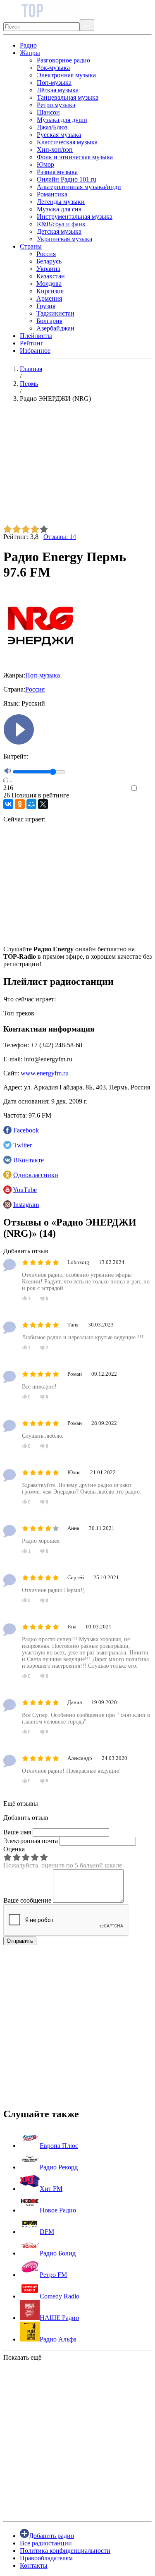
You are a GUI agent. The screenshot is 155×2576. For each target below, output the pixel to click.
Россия (46, 254)
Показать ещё (22, 2357)
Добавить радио (51, 2536)
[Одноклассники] (20, 804)
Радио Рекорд (59, 2167)
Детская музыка (59, 231)
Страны (31, 246)
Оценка (14, 1849)
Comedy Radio (60, 2296)
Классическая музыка (67, 142)
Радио (28, 45)
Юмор (45, 164)
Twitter (23, 1145)
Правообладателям (46, 2558)
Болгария (49, 321)
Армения (49, 298)
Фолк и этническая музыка (75, 157)
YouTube (25, 1190)
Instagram (26, 1205)
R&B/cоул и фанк (61, 224)
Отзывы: (60, 537)
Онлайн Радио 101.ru (67, 179)
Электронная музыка (66, 75)
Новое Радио (58, 2210)
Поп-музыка (54, 83)
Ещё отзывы (21, 1804)
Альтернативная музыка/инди (79, 187)
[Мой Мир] (31, 804)
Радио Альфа (58, 2339)
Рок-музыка (53, 68)
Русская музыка (59, 135)
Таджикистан (55, 313)
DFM (47, 2232)
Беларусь (49, 261)
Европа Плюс (59, 2146)
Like (146, 789)
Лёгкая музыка (58, 90)
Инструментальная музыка (75, 217)
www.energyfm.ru (45, 1073)
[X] (43, 804)
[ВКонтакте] (8, 804)
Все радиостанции (46, 2543)
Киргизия (50, 291)
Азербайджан (55, 328)
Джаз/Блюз (52, 127)
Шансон (48, 112)
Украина (48, 269)
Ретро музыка (56, 105)
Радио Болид (58, 2253)
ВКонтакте (29, 1160)
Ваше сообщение (27, 1900)
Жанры (30, 53)
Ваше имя (17, 1832)
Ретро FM (53, 2275)
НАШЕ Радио (59, 2318)
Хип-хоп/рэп (55, 150)
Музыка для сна (59, 209)
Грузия (46, 306)
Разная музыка (57, 172)
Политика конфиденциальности (65, 2551)
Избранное (35, 351)
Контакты (34, 2565)
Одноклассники (36, 1175)
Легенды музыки (61, 202)
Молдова (49, 284)
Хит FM (51, 2189)
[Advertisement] (77, 467)
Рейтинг (32, 343)
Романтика (52, 194)
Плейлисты (36, 336)
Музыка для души (62, 120)
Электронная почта (31, 1841)
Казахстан (51, 276)
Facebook (26, 1130)
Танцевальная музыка (68, 97)
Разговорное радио (63, 60)
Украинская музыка (64, 239)
